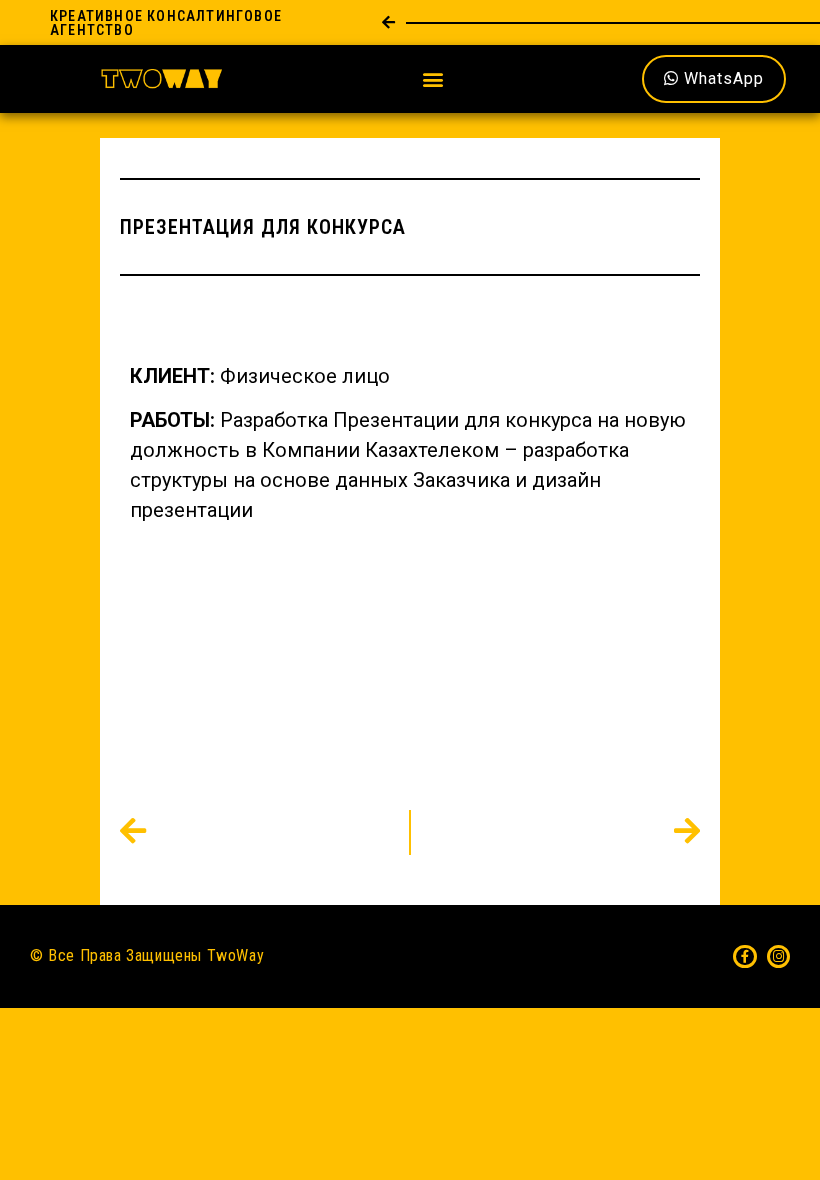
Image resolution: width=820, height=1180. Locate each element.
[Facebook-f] (744, 956)
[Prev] (264, 832)
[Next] (555, 832)
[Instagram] (778, 956)
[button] (433, 79)
